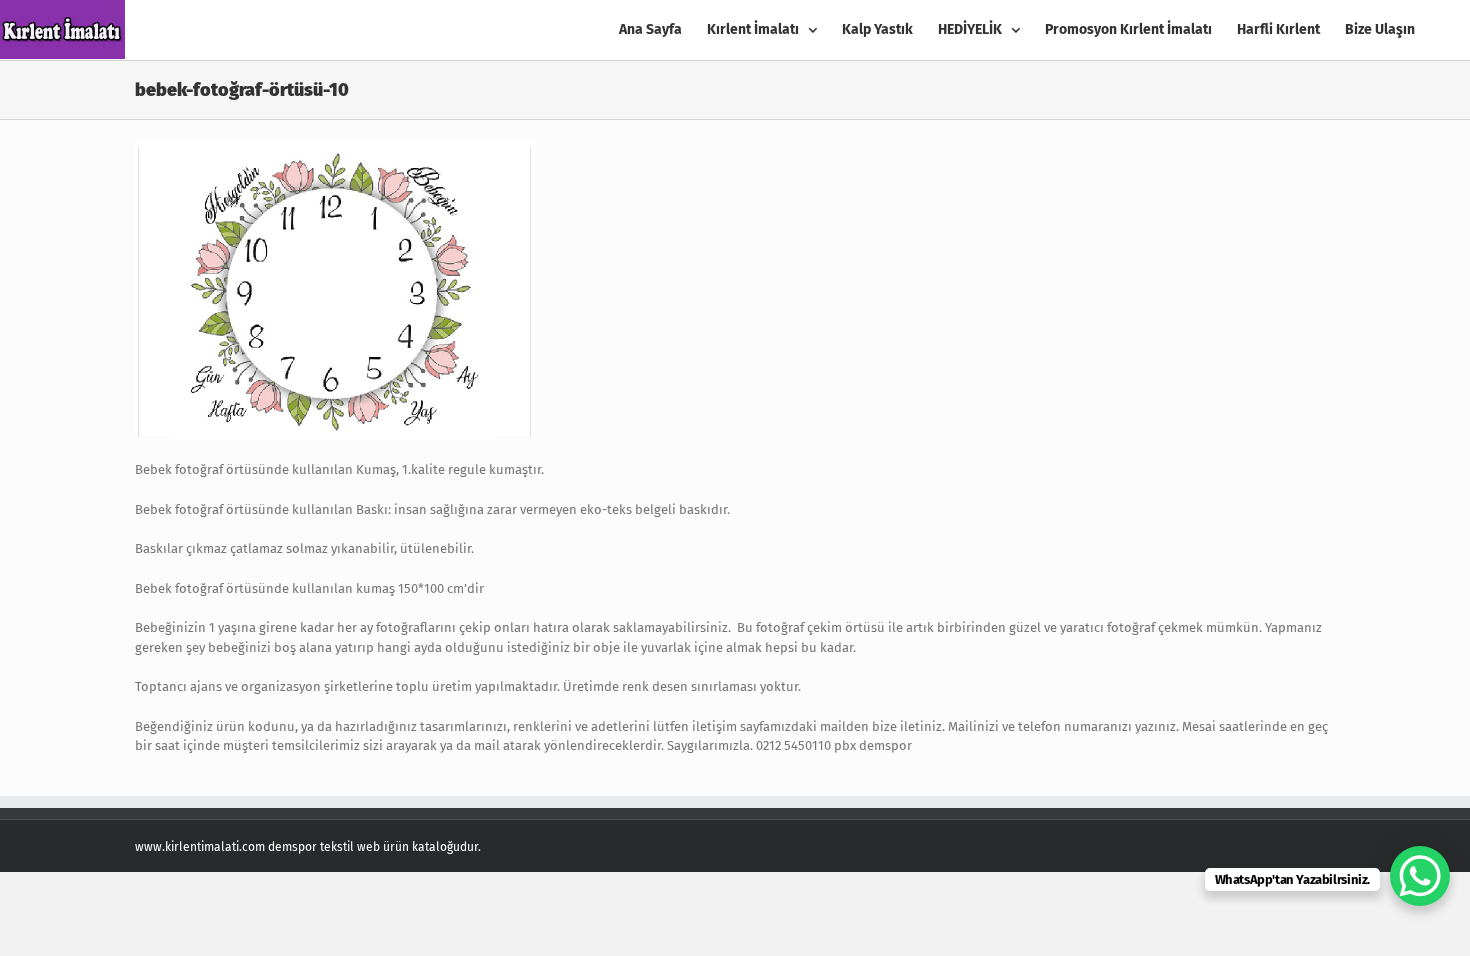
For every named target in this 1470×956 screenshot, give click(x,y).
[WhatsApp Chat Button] (1420, 876)
